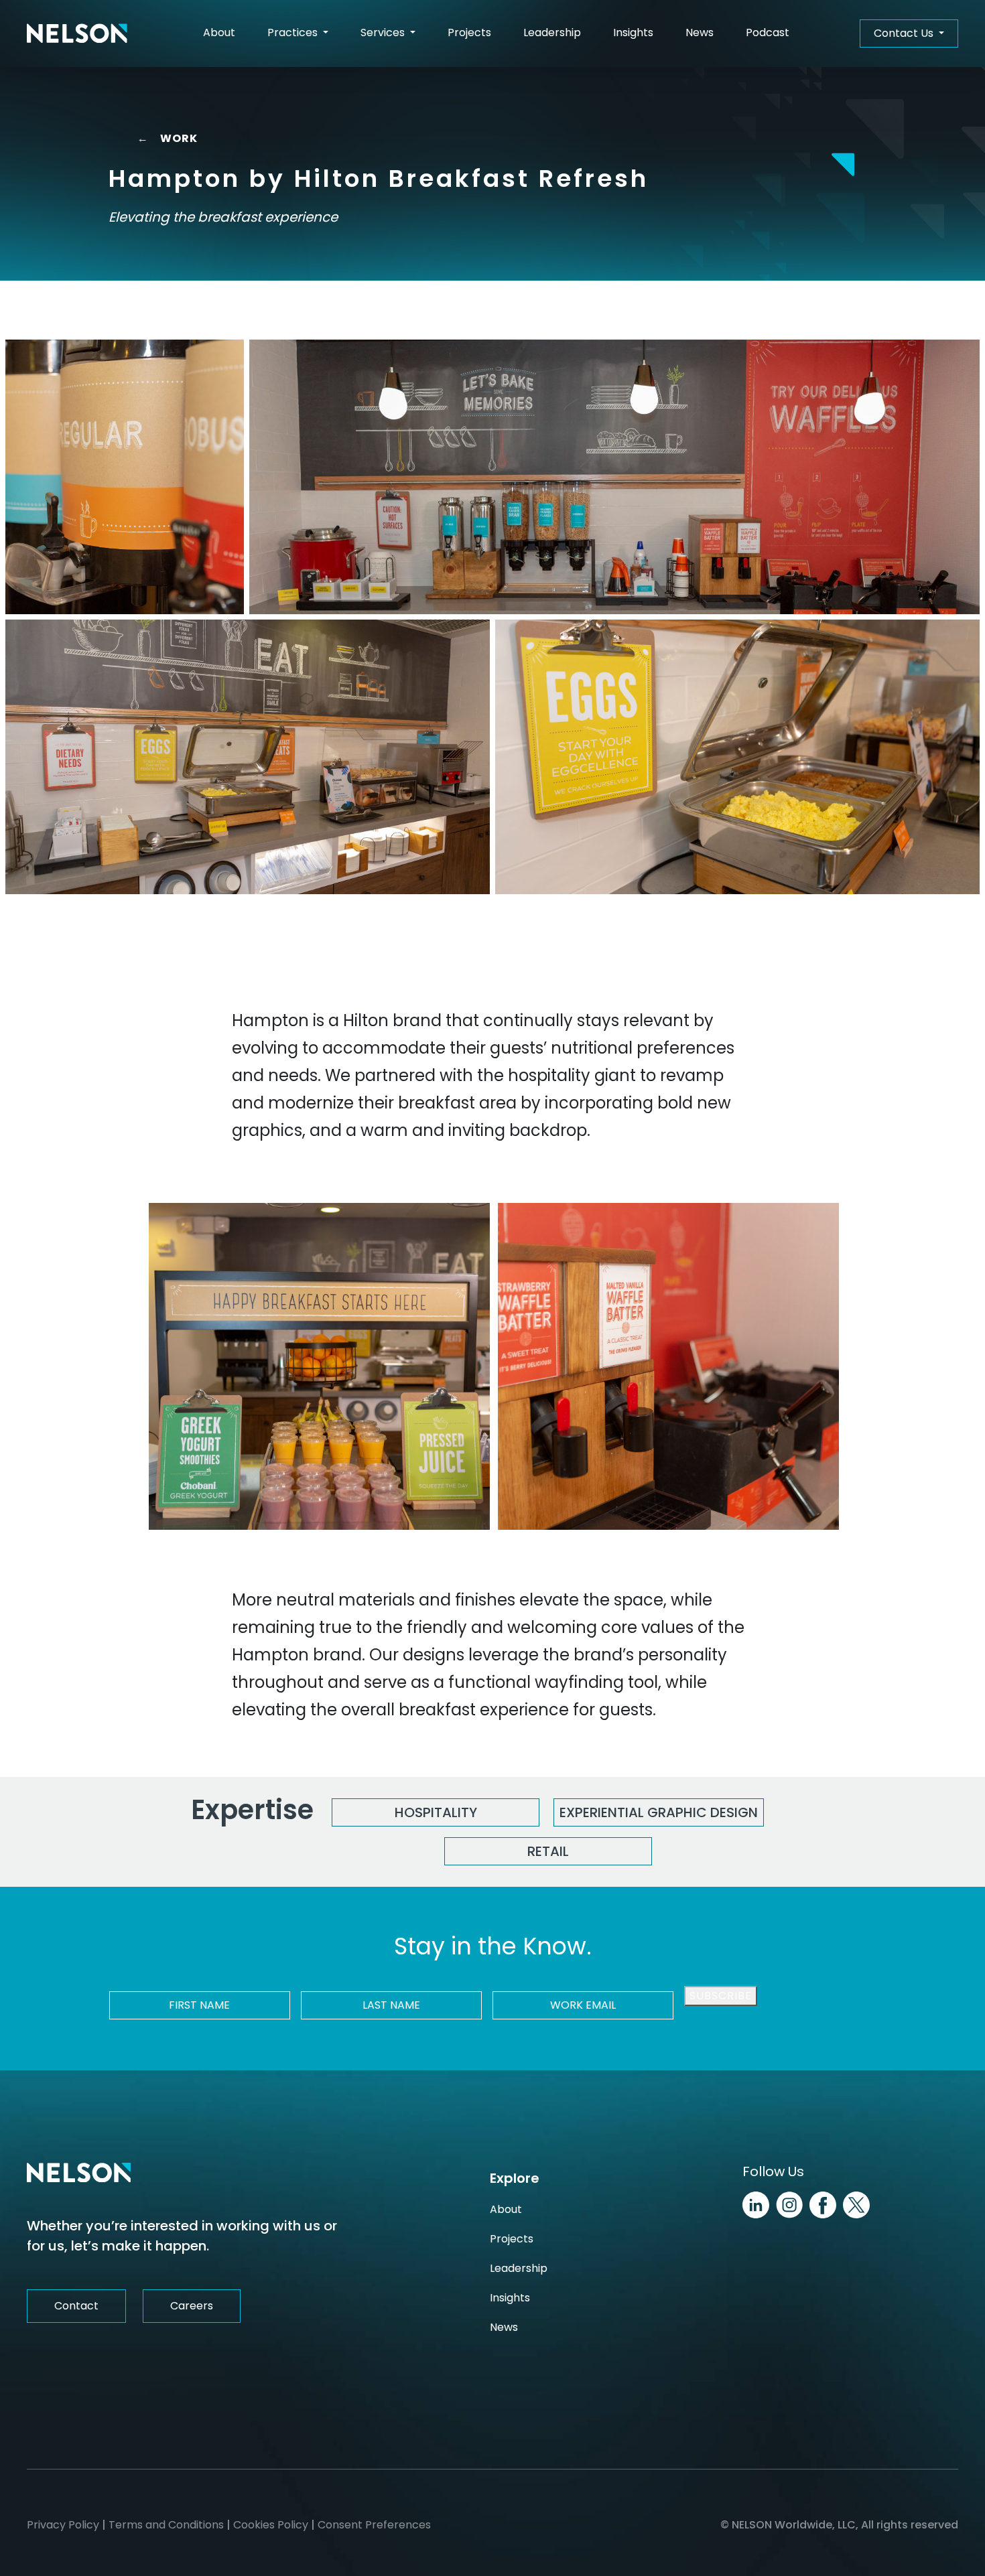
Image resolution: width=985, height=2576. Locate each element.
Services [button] (384, 32)
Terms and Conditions (166, 2525)
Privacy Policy (63, 2525)
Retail (548, 1851)
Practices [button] (294, 32)
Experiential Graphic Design (659, 1812)
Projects (469, 32)
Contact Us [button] (905, 33)
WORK (168, 138)
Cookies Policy (271, 2525)
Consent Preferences (374, 2525)
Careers (192, 2306)
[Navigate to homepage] (77, 33)
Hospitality (436, 1812)
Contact (76, 2306)
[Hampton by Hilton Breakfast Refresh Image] (125, 477)
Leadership (552, 32)
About (219, 32)
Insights (633, 32)
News (700, 32)
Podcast (768, 32)
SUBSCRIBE (721, 1996)
